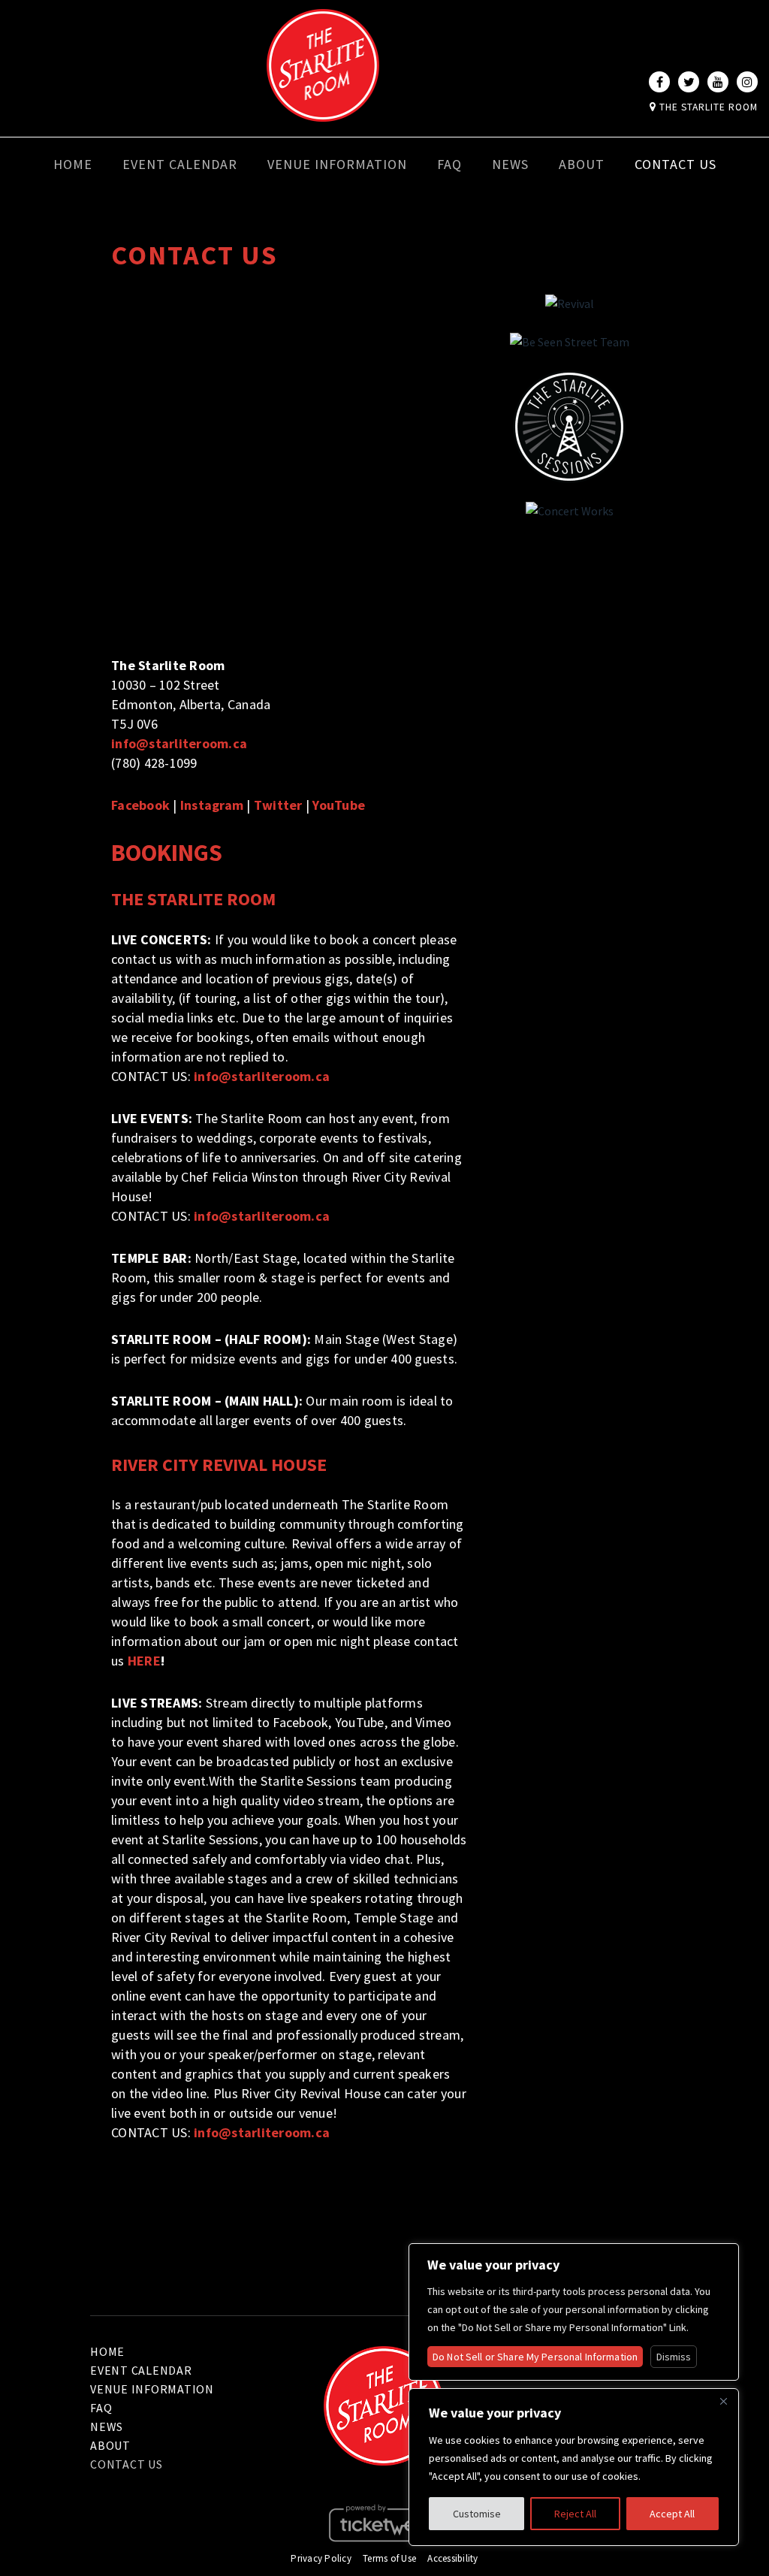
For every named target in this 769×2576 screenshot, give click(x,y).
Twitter (278, 805)
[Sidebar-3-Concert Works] (570, 512)
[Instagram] (747, 82)
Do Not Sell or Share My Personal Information (535, 2357)
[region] (574, 2467)
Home (73, 164)
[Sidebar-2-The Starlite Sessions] (569, 427)
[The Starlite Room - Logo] (323, 111)
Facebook (140, 805)
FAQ (449, 164)
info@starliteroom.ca (179, 743)
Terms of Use (389, 2558)
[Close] (723, 2401)
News (510, 164)
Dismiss (674, 2357)
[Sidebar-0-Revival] (570, 304)
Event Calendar (180, 164)
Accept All (672, 2514)
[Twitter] (689, 82)
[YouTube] (718, 82)
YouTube (339, 805)
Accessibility (452, 2558)
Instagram (212, 805)
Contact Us (676, 164)
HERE (144, 1661)
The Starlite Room (707, 107)
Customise (477, 2514)
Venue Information (337, 164)
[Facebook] (659, 82)
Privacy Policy (321, 2558)
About (582, 164)
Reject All (575, 2514)
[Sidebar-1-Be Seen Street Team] (570, 343)
